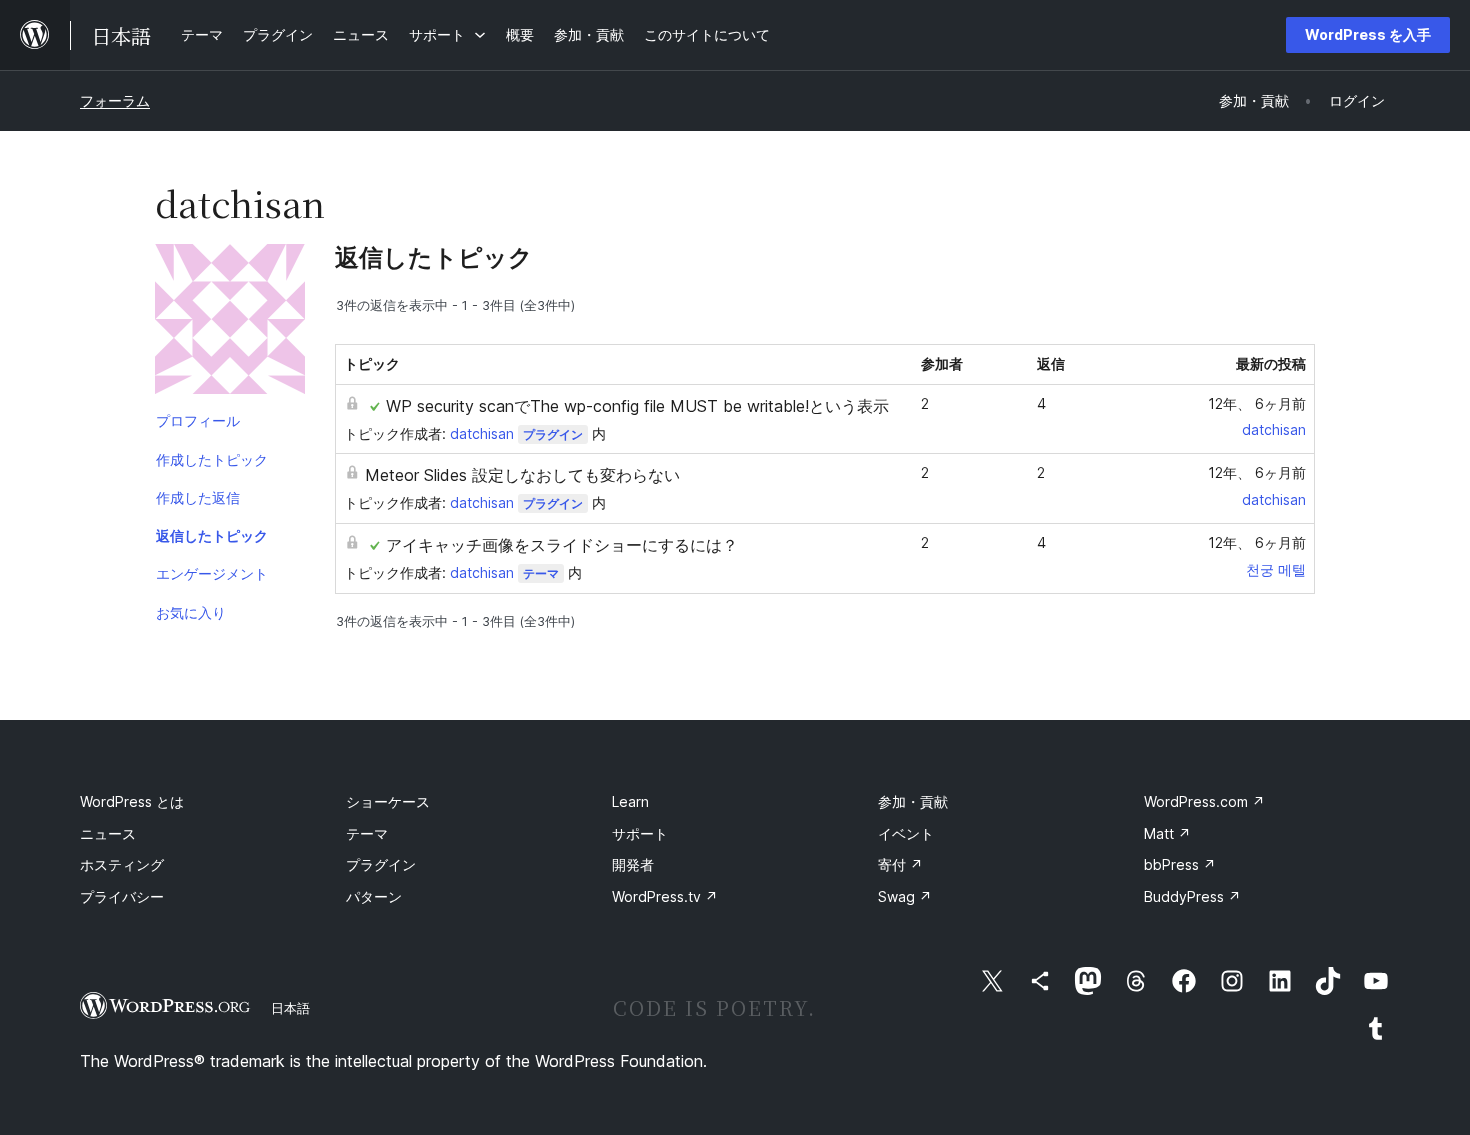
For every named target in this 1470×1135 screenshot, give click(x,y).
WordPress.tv (665, 896)
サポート (640, 833)
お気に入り (191, 612)
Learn (630, 801)
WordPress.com (1204, 801)
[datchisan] (230, 323)
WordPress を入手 (1368, 34)
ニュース (108, 833)
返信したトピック (212, 535)
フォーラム (115, 100)
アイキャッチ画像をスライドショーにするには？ (562, 545)
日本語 (290, 1008)
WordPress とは (132, 801)
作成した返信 (198, 497)
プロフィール (198, 420)
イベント (906, 833)
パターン (374, 896)
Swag (905, 896)
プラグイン (553, 434)
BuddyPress (1192, 896)
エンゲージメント (212, 573)
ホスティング (122, 864)
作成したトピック (212, 459)
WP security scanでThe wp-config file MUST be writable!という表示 (637, 406)
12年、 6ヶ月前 (1257, 403)
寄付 (900, 864)
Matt (1167, 833)
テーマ (541, 573)
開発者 (633, 864)
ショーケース (388, 801)
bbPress (1180, 864)
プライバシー (122, 896)
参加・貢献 (913, 801)
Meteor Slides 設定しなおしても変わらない (522, 475)
